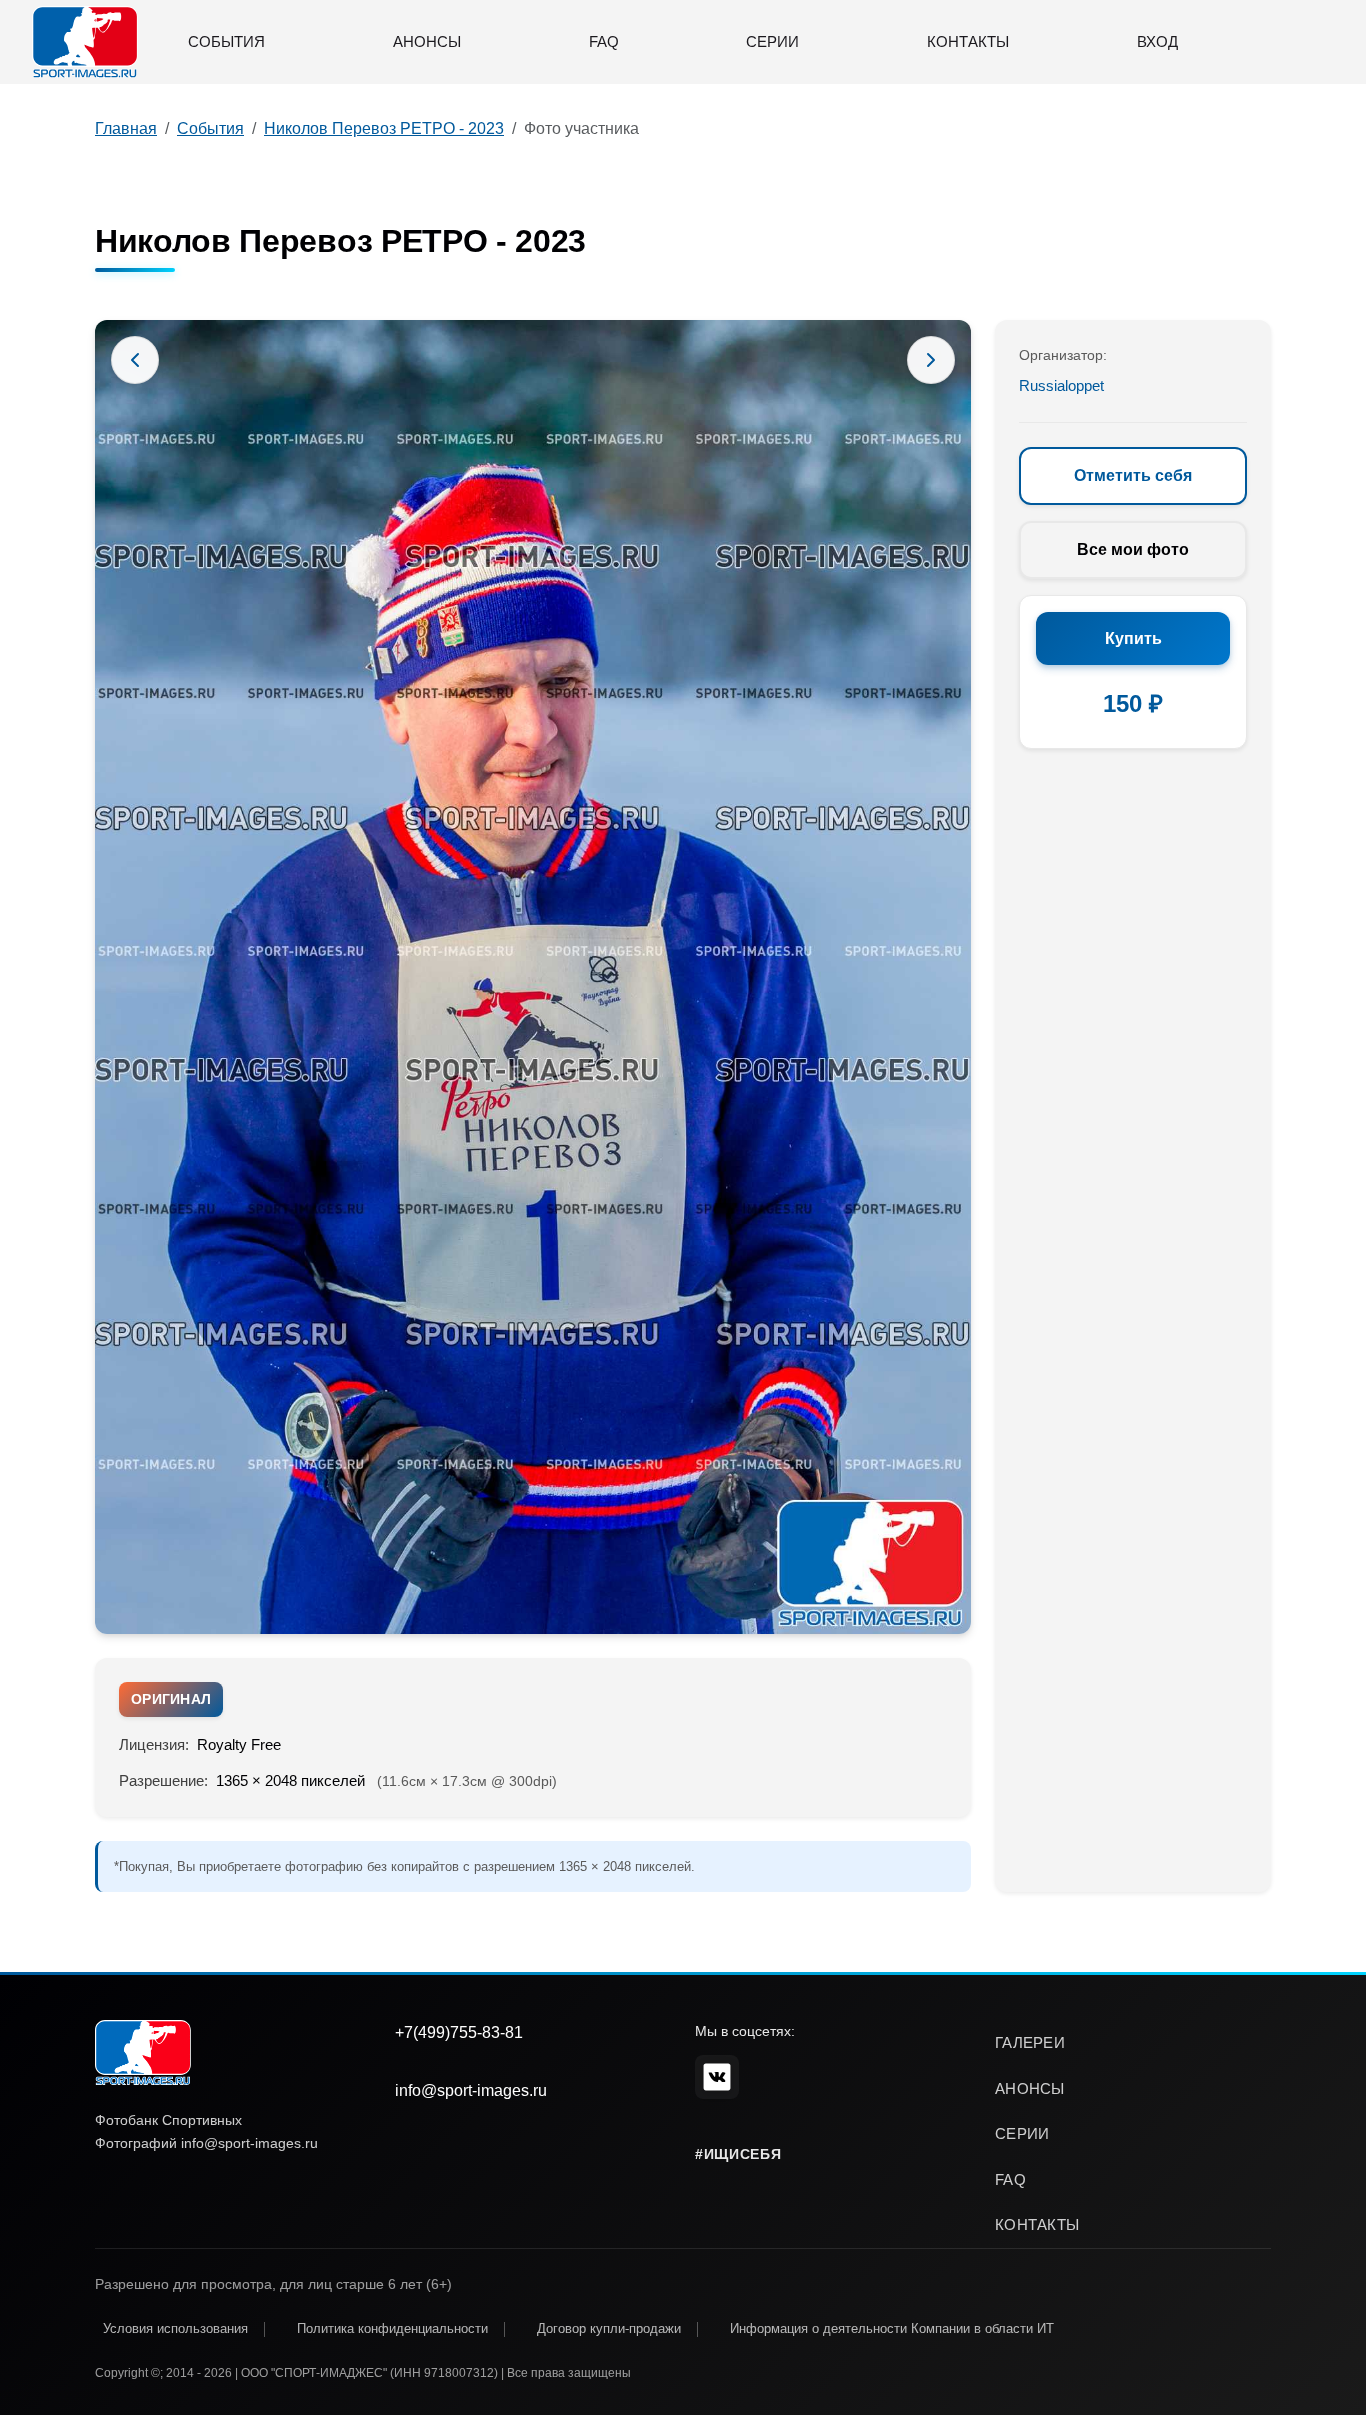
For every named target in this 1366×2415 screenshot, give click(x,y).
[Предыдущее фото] (135, 360)
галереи (1030, 2042)
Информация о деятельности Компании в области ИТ (892, 2328)
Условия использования (175, 2328)
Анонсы (427, 41)
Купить (1133, 638)
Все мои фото (1133, 549)
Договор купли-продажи (609, 2328)
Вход (1157, 41)
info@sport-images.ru (471, 2090)
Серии (772, 41)
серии (1022, 2133)
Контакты (968, 41)
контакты (1037, 2224)
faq (1010, 2179)
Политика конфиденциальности (392, 2328)
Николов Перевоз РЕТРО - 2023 (384, 128)
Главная (126, 128)
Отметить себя (1133, 475)
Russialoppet (1061, 385)
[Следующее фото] (931, 360)
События (226, 41)
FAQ (604, 41)
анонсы (1030, 2088)
